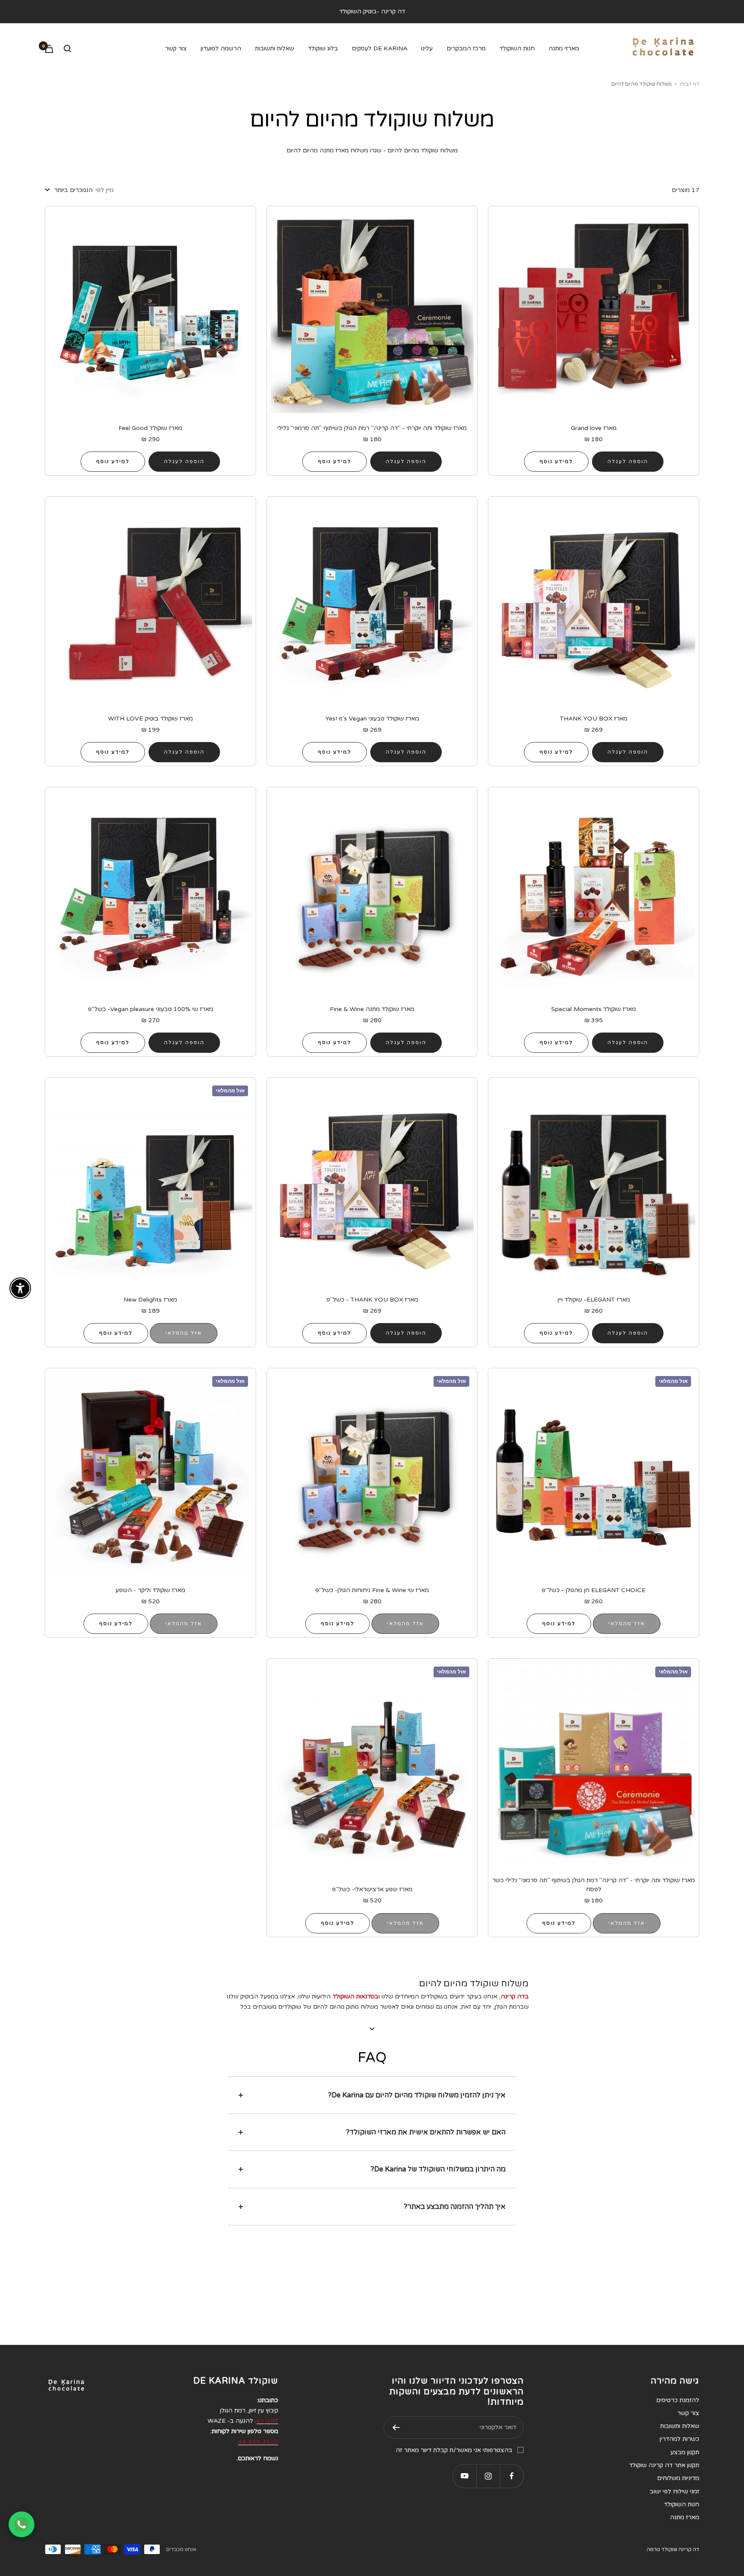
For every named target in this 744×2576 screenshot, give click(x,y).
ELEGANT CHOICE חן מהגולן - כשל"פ (594, 1590)
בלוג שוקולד (323, 48)
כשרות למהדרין (679, 2439)
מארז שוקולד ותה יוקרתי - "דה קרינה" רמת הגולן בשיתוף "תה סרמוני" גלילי (372, 428)
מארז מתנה (685, 2517)
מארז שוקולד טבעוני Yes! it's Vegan (372, 719)
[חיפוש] (68, 49)
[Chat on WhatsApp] (22, 2524)
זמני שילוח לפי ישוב (674, 2491)
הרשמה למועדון (221, 48)
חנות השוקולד (517, 48)
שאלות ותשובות (274, 48)
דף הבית (690, 84)
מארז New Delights (150, 1300)
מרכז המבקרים (466, 48)
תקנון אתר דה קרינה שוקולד (664, 2465)
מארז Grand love (594, 428)
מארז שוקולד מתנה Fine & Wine (372, 1009)
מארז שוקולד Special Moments (594, 1009)
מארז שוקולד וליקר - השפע (150, 1590)
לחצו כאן (267, 2421)
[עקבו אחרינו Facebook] (512, 2476)
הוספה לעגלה (628, 461)
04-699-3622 (258, 2442)
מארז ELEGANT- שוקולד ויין (594, 1300)
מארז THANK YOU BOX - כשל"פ (372, 1300)
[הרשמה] (396, 2428)
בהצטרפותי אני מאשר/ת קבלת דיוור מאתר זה (454, 2450)
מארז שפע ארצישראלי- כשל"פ (372, 1889)
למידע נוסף (556, 461)
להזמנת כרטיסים (678, 2400)
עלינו (427, 48)
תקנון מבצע (685, 2452)
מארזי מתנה (564, 48)
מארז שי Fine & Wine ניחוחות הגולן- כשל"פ (372, 1590)
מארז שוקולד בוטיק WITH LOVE (150, 719)
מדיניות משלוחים (678, 2478)
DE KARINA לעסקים (380, 48)
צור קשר (176, 48)
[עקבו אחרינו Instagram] (488, 2476)
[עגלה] (49, 49)
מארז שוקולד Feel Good (150, 428)
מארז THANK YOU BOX (594, 719)
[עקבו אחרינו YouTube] (464, 2476)
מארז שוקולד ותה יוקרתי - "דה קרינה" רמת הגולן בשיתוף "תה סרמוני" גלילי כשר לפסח (594, 1885)
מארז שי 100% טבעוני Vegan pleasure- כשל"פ (150, 1009)
